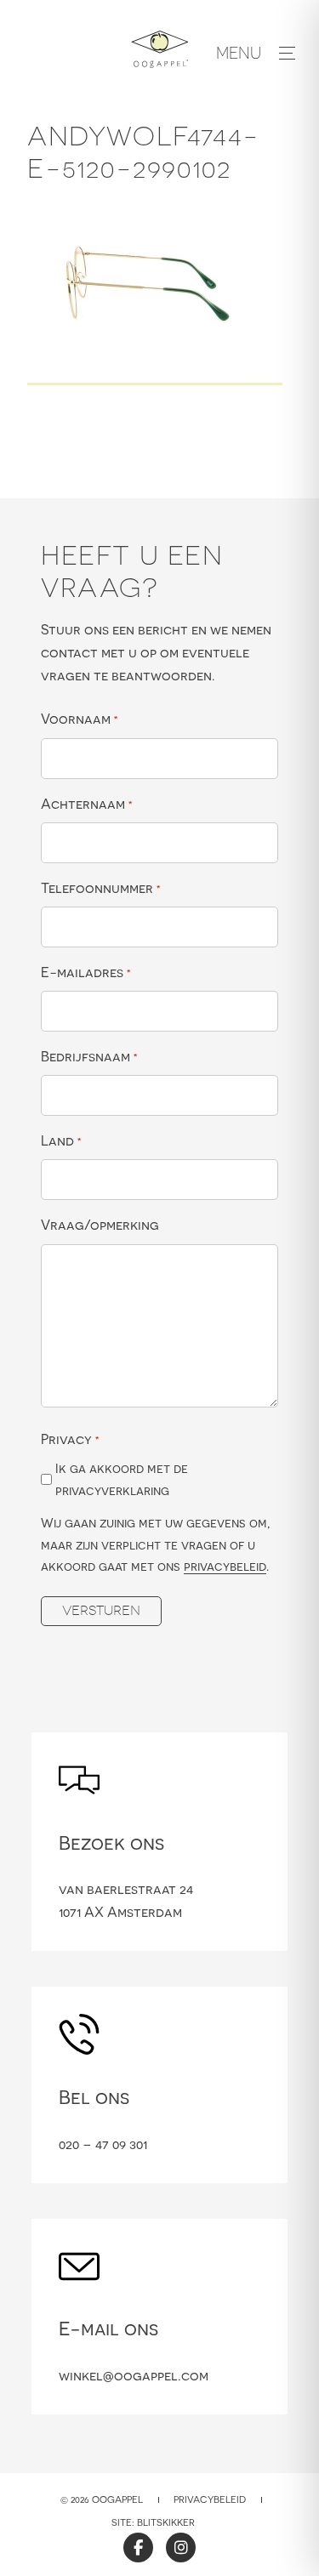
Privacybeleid (210, 2499)
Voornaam (80, 719)
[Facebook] (138, 2548)
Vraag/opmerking (100, 1225)
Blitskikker (166, 2522)
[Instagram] (181, 2548)
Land (61, 1140)
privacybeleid (225, 1566)
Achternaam (87, 804)
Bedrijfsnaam (89, 1056)
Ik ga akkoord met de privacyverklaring (122, 1479)
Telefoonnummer (101, 888)
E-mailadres (86, 972)
